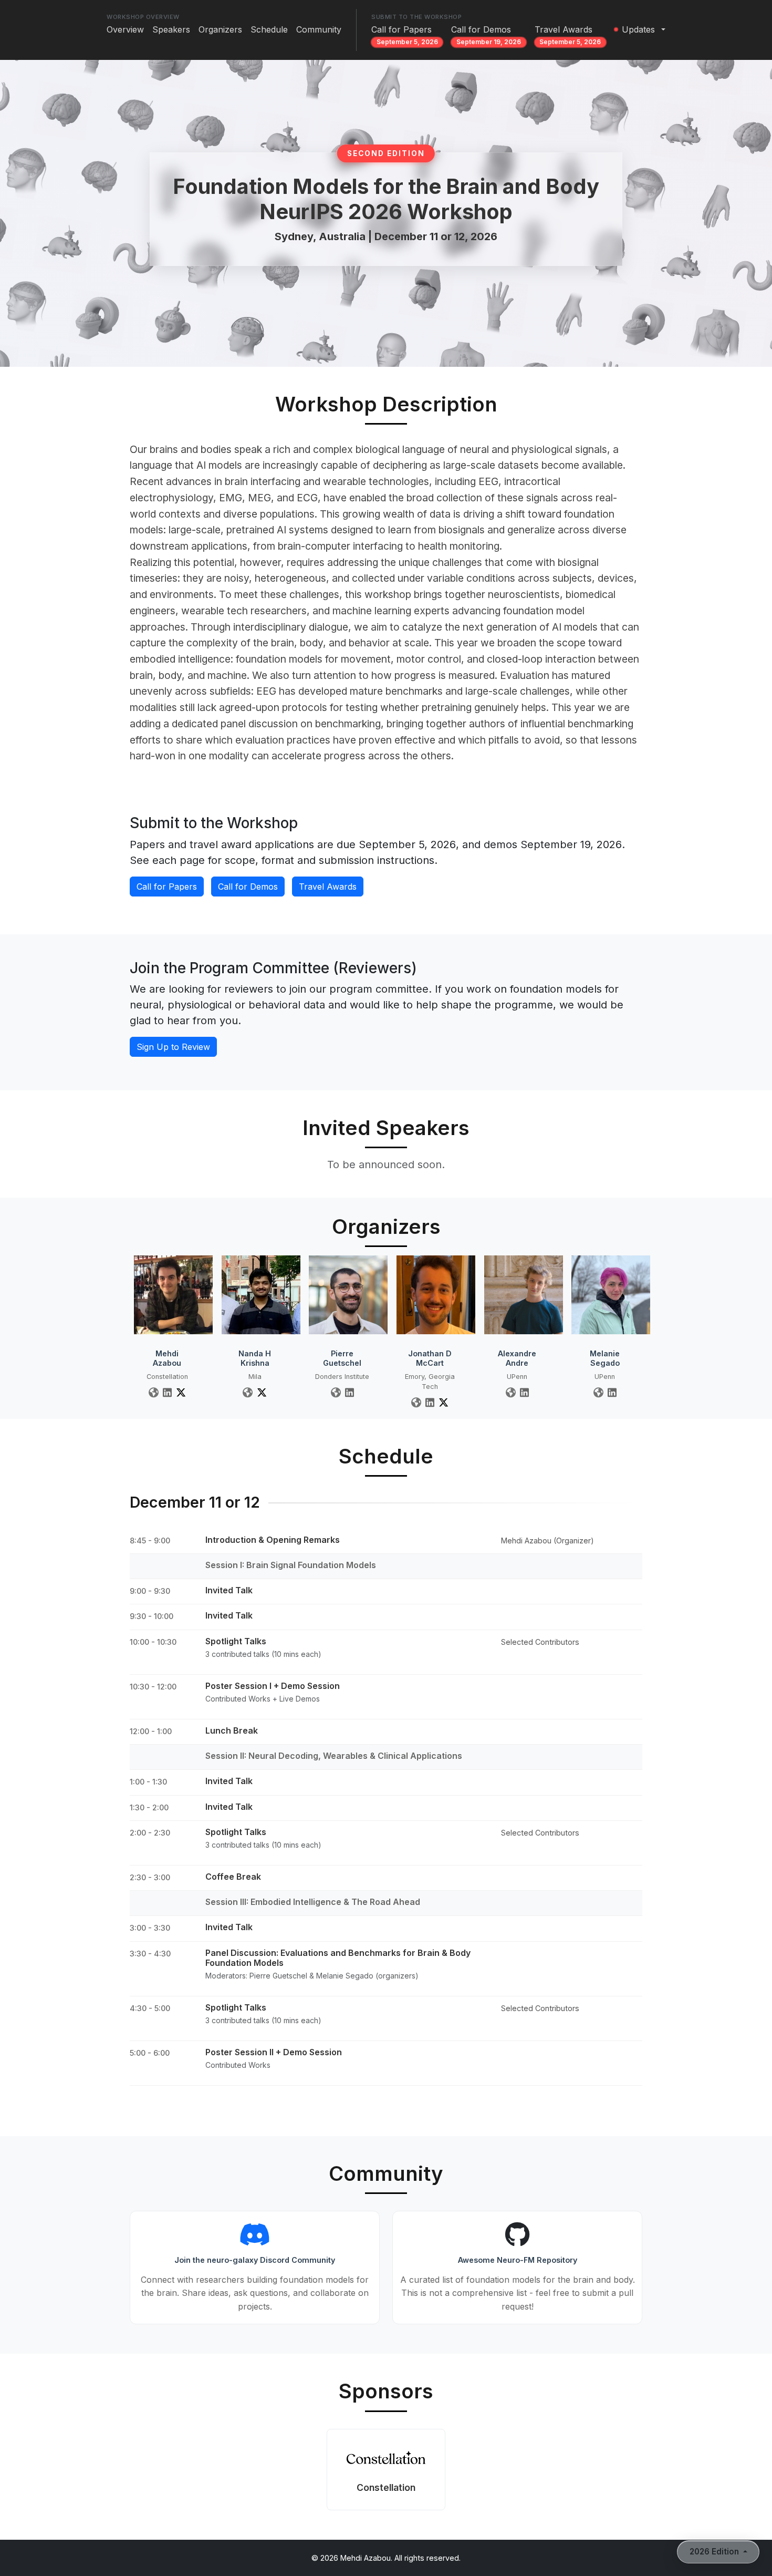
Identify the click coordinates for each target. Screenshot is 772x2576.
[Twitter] (181, 1392)
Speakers (171, 35)
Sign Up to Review (173, 1047)
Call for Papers (405, 35)
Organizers (220, 35)
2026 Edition (715, 2552)
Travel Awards (568, 35)
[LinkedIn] (167, 1392)
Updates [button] (638, 29)
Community (319, 35)
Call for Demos (486, 35)
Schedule (269, 35)
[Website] (154, 1392)
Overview (125, 35)
